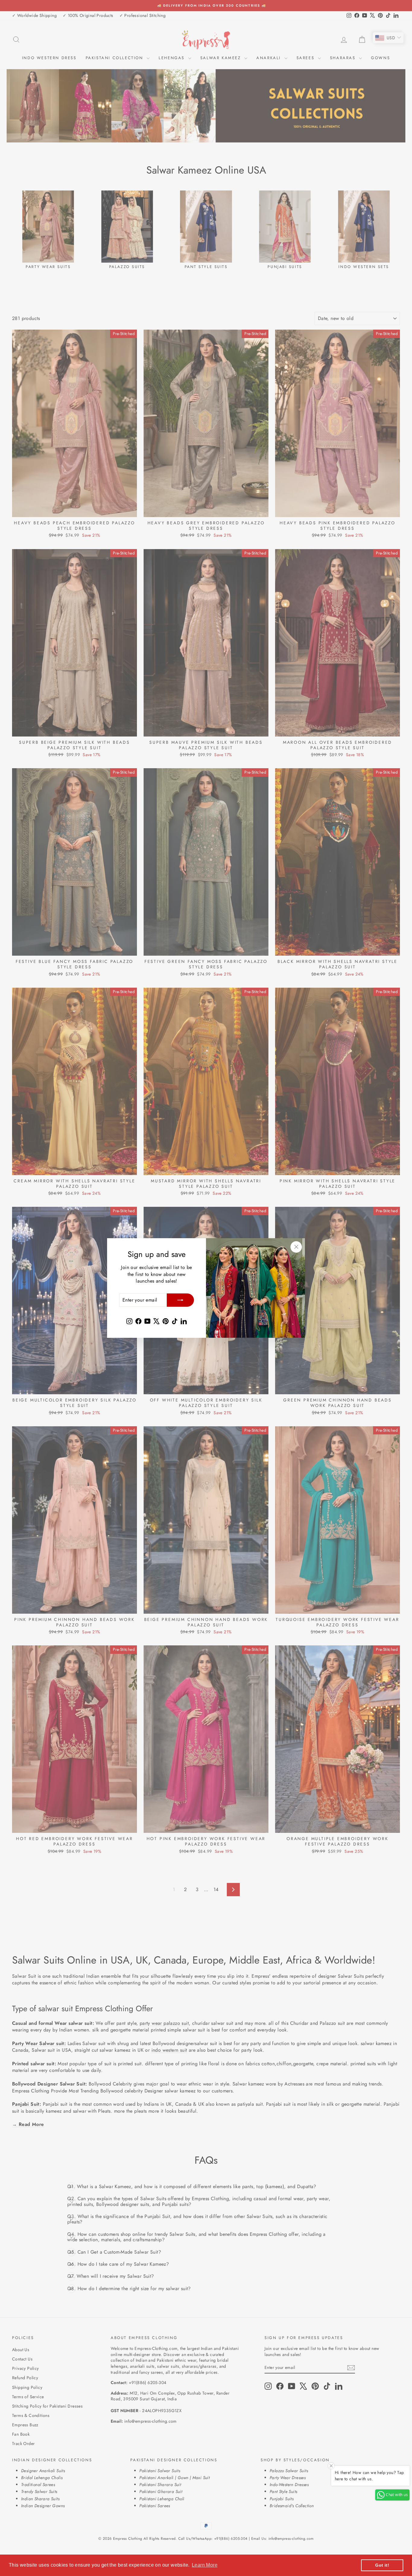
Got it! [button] (382, 2565)
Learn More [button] (205, 2565)
